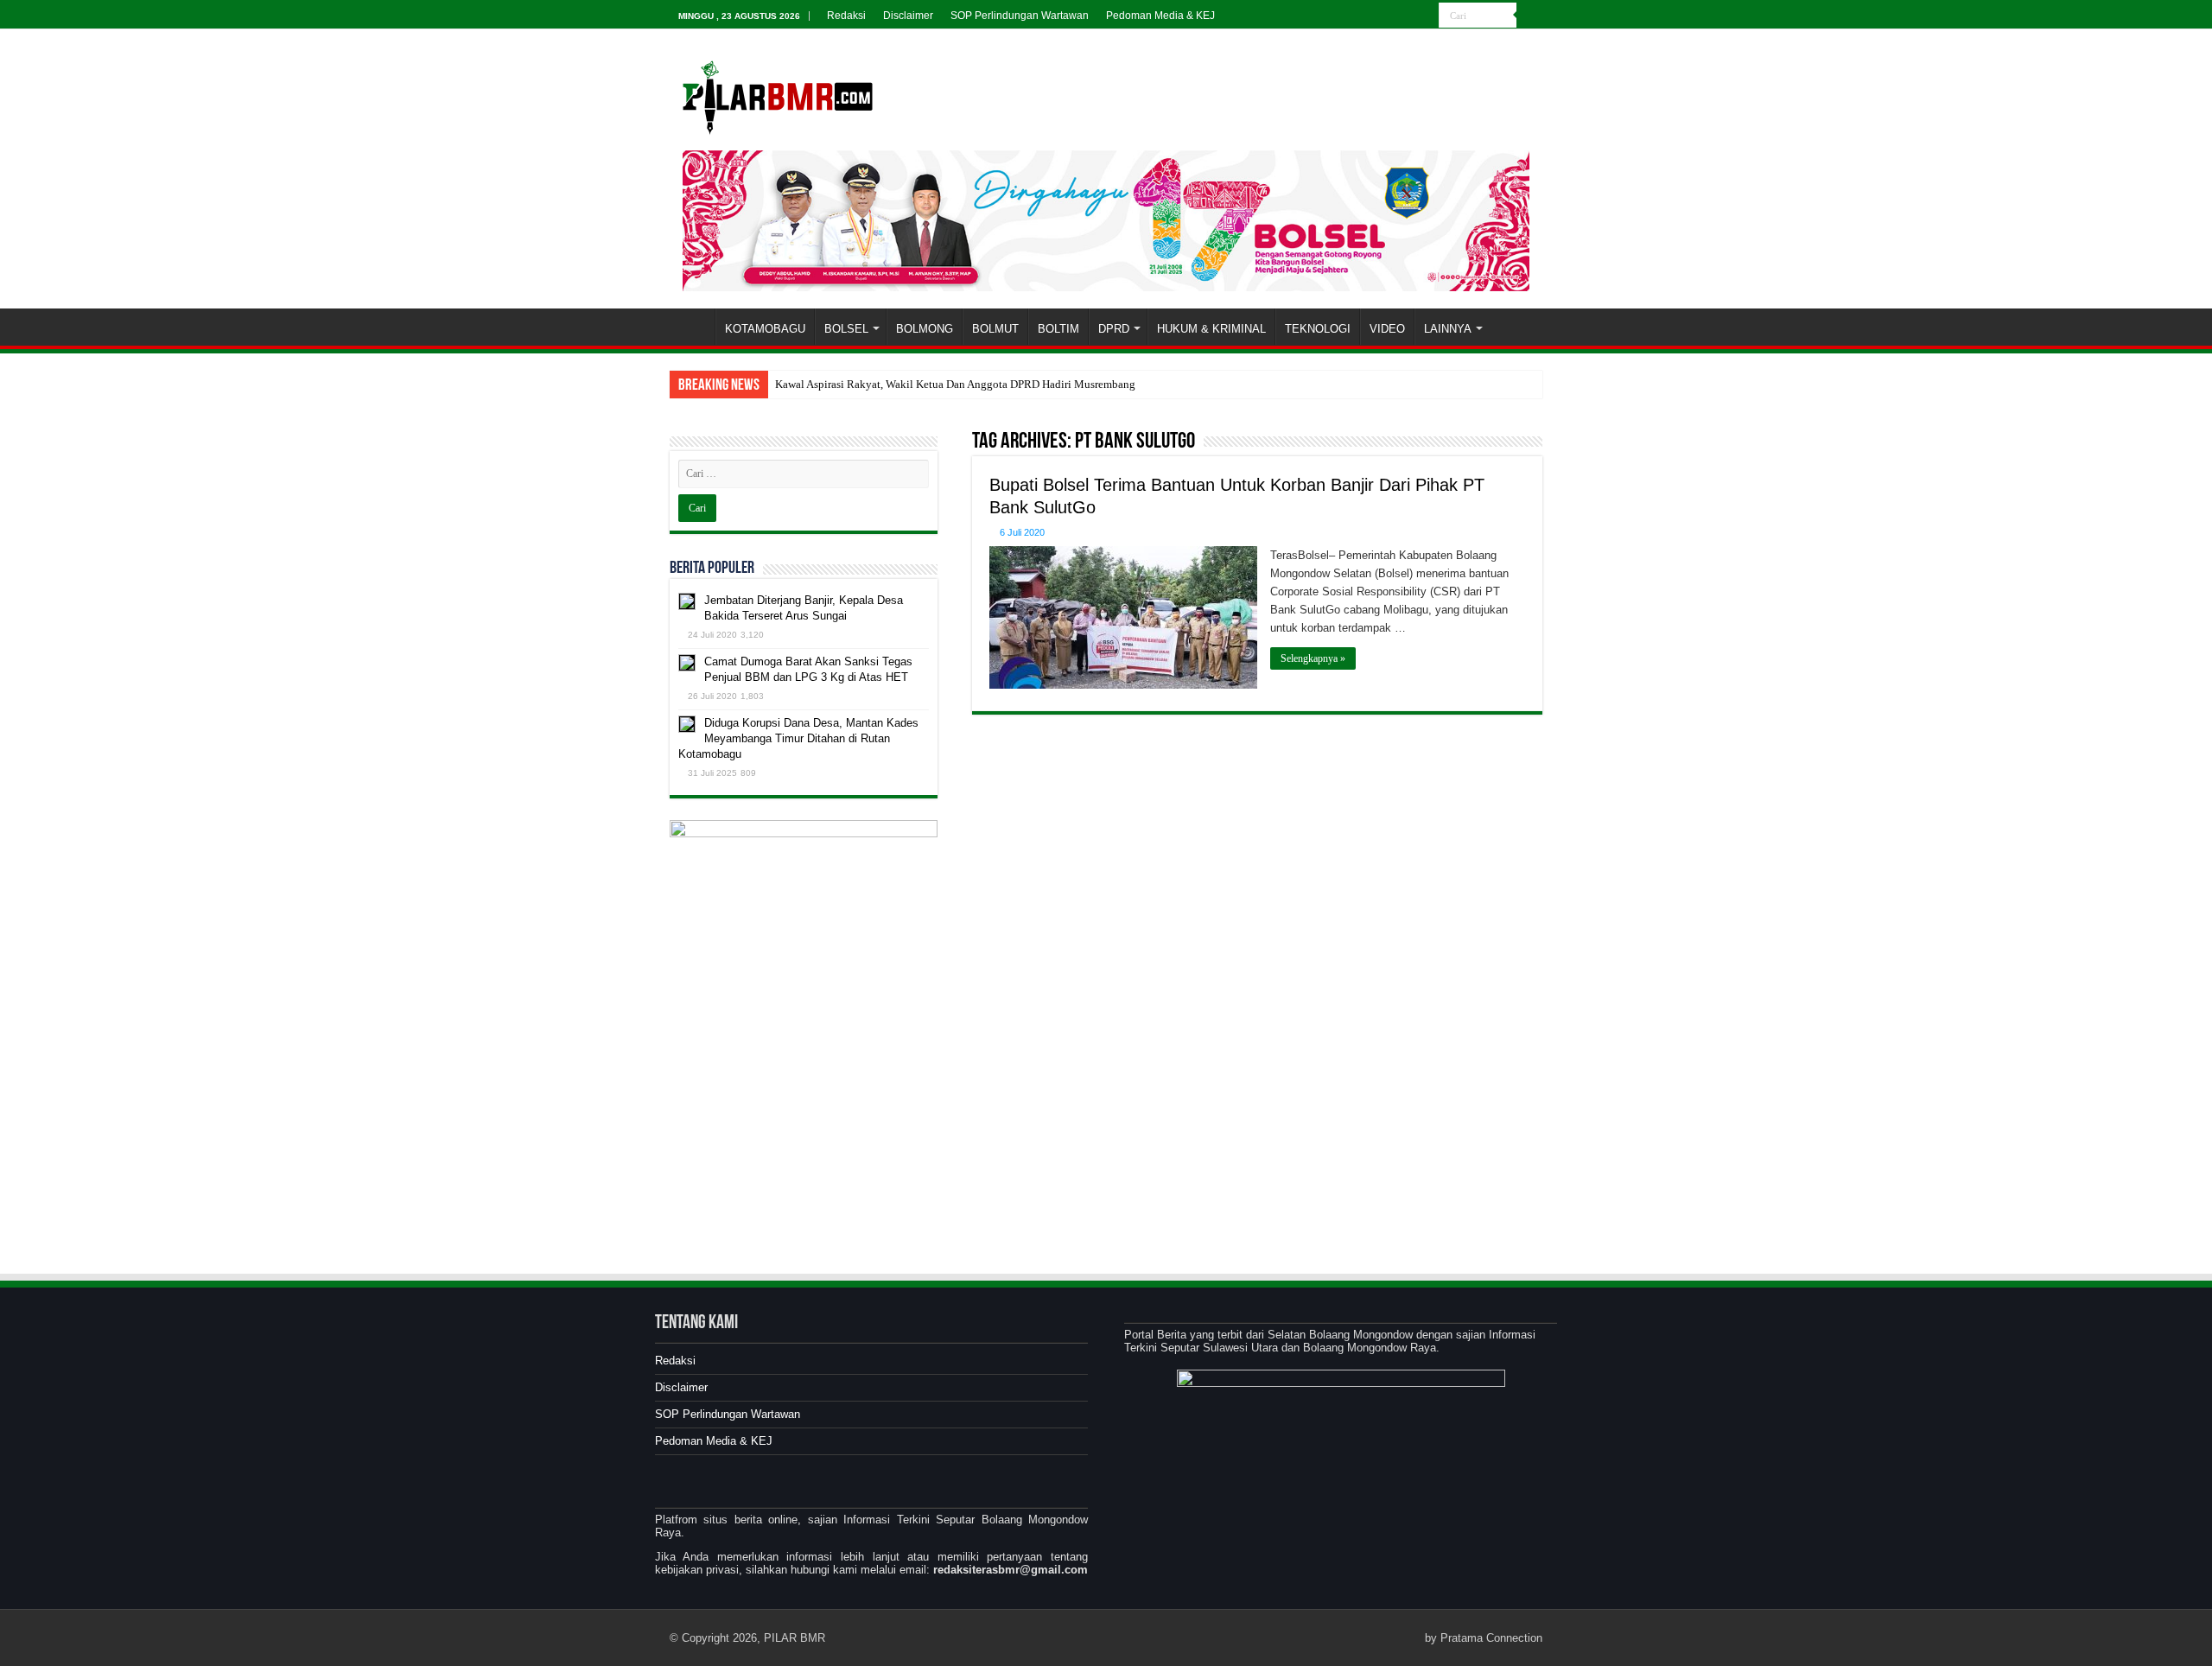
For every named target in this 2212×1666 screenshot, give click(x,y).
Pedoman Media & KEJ (1160, 16)
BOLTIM (1058, 329)
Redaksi (846, 16)
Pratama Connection (1491, 1638)
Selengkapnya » (1313, 658)
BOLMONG (925, 329)
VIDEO (1387, 329)
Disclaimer (908, 16)
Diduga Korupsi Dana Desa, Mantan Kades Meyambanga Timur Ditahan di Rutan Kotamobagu (798, 738)
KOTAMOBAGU (765, 329)
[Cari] (1529, 16)
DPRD (1114, 329)
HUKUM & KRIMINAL (1211, 329)
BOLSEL (846, 329)
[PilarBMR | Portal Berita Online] (778, 95)
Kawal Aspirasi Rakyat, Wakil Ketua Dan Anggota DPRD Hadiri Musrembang (955, 384)
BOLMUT (995, 329)
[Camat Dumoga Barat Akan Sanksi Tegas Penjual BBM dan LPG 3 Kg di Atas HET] (687, 663)
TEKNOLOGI (1318, 329)
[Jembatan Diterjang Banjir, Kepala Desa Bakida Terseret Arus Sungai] (687, 601)
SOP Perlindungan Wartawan (1020, 16)
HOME (692, 327)
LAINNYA (1448, 329)
